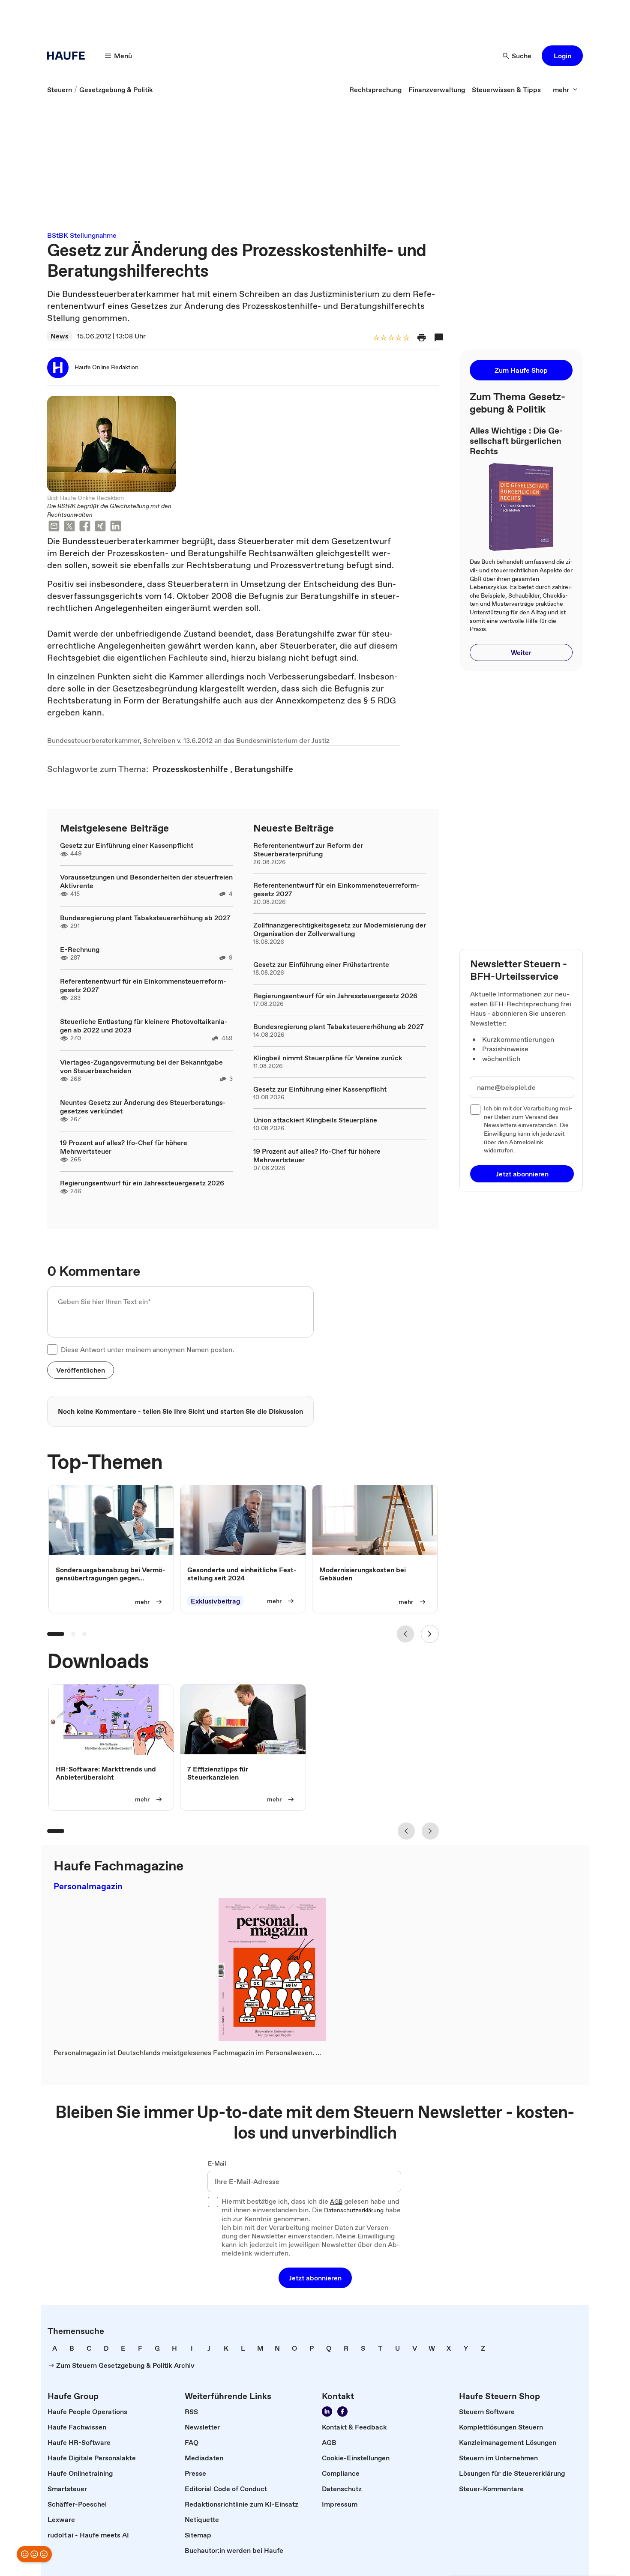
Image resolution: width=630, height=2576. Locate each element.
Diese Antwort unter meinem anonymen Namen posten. (147, 1349)
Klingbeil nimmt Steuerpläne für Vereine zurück (328, 1058)
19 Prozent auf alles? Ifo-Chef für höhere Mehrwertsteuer (124, 1147)
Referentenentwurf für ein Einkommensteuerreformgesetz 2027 (143, 985)
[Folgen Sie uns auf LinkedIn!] (327, 2411)
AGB (336, 2202)
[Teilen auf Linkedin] (116, 527)
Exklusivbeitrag (215, 1601)
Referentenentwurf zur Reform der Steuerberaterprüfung (308, 850)
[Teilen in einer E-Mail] (54, 527)
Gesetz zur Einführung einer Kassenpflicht (127, 845)
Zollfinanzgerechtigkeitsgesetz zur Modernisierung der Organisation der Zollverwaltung (340, 929)
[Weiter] (430, 1634)
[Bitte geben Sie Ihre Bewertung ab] (406, 338)
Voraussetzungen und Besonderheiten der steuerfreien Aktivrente (146, 881)
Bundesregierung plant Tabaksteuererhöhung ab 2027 (145, 918)
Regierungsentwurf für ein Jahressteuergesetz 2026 (142, 1183)
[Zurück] (405, 1634)
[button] (562, 56)
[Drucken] (422, 338)
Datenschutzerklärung (354, 2211)
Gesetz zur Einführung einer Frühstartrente (321, 964)
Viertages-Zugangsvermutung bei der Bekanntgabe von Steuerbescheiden (141, 1066)
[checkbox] (52, 1349)
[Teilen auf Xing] (100, 527)
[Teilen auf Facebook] (85, 527)
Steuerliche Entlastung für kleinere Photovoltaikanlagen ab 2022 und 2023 (144, 1026)
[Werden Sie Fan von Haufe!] (342, 2411)
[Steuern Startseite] (69, 56)
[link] (60, 90)
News (60, 336)
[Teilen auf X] (69, 527)
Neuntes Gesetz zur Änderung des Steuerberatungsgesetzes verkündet (143, 1107)
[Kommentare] (439, 338)
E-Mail (217, 2164)
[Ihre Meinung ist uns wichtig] (34, 2554)
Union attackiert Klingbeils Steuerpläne (315, 1120)
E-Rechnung (80, 949)
